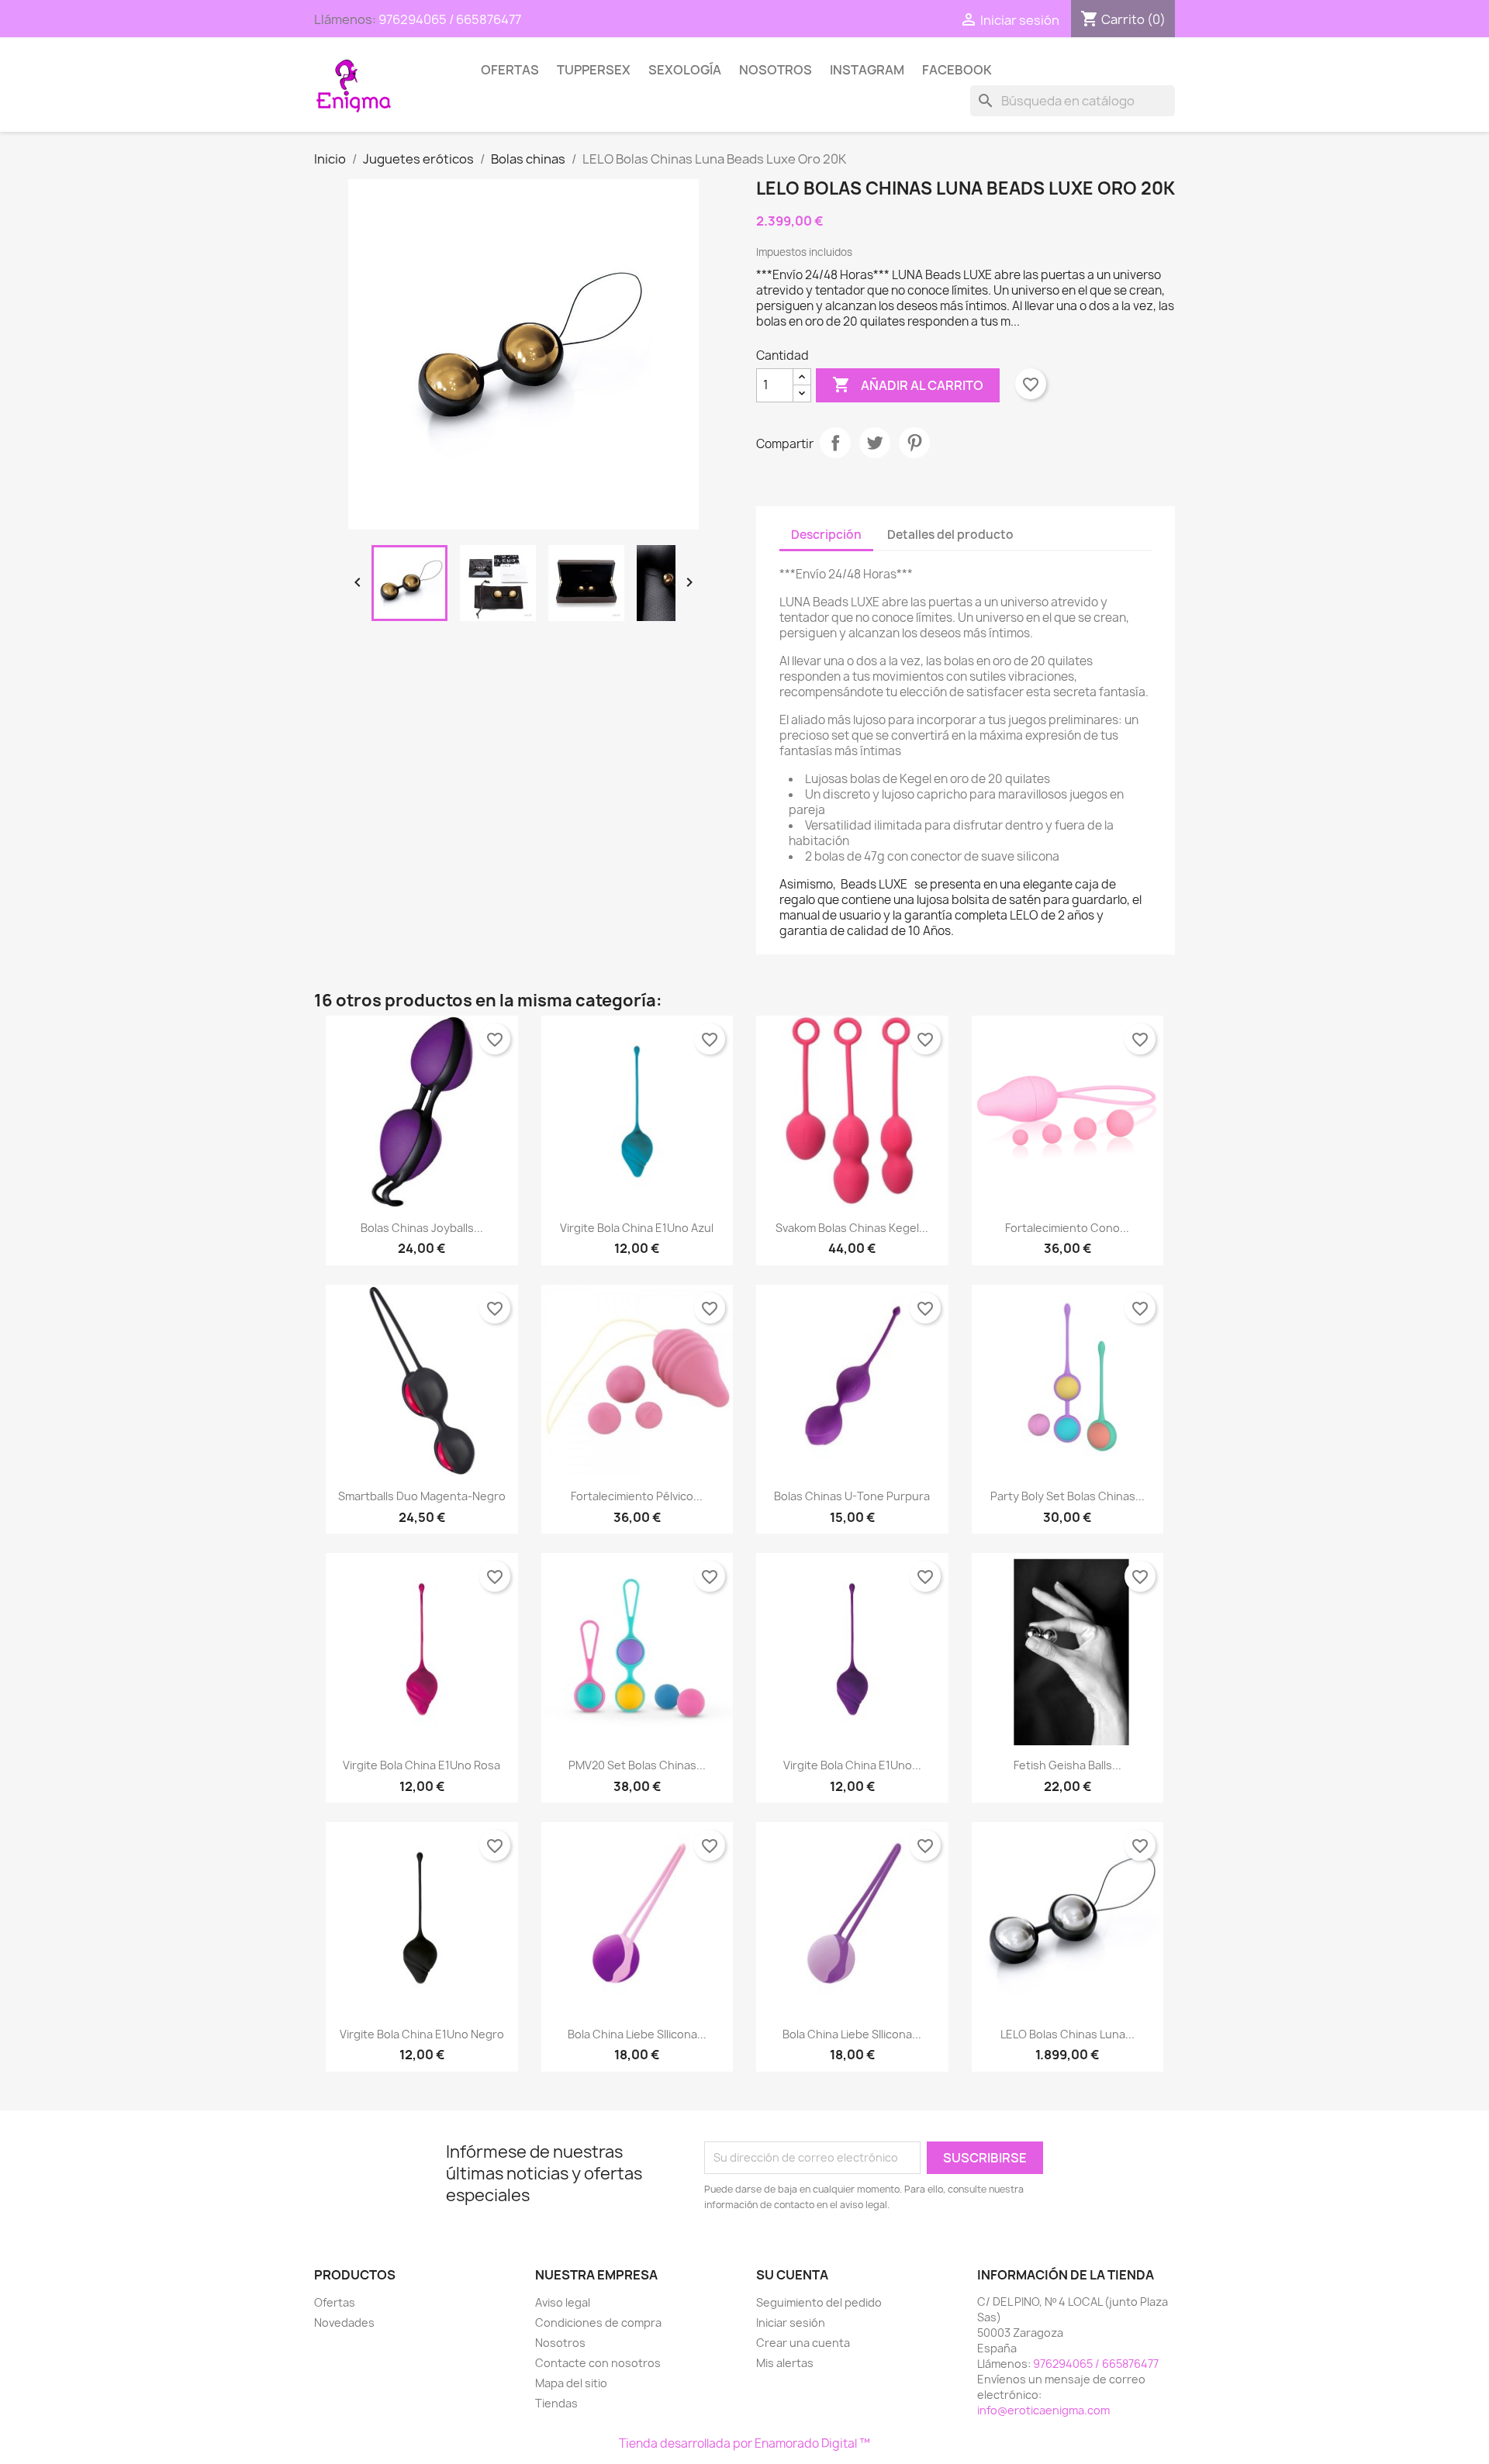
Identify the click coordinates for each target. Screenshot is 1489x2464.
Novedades (344, 2323)
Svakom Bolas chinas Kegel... (852, 1228)
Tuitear (875, 443)
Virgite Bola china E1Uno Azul (637, 1228)
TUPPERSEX (594, 70)
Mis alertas (785, 2363)
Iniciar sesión (791, 2323)
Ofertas (510, 70)
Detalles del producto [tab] (950, 535)
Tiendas (556, 2403)
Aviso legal (563, 2302)
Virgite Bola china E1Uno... (852, 1765)
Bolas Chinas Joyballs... (422, 1228)
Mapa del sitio (571, 2383)
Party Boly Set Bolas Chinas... (1068, 1496)
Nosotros (776, 70)
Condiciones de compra (598, 2323)
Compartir (835, 443)
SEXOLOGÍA (685, 70)
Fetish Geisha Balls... (1068, 1765)
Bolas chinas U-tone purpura (852, 1496)
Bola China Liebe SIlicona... (637, 2034)
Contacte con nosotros (598, 2363)
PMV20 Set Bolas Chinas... (637, 1765)
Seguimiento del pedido (819, 2302)
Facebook (957, 70)
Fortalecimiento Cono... (1067, 1228)
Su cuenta (792, 2275)
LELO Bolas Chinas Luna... (1068, 2034)
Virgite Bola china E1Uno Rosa (421, 1765)
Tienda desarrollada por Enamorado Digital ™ (744, 2443)
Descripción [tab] (826, 535)
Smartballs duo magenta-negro (422, 1496)
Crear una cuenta (803, 2343)
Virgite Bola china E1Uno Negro (422, 2034)
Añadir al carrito (908, 385)
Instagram (867, 70)
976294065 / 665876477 (450, 19)
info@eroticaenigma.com (1043, 2410)
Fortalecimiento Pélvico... (637, 1496)
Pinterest (914, 443)
